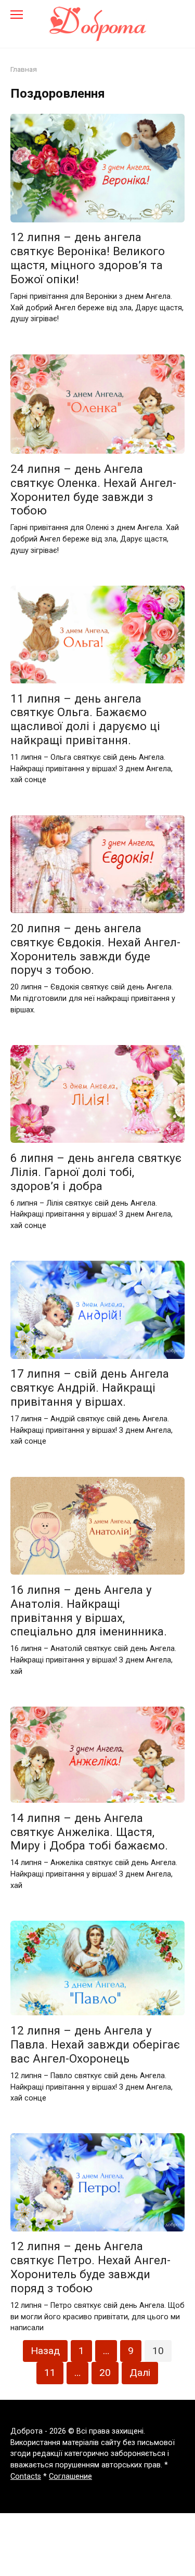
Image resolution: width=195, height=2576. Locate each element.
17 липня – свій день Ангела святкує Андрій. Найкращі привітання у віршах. (90, 1388)
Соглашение (70, 2476)
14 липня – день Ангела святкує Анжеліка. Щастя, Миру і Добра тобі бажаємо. (89, 1832)
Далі (140, 2373)
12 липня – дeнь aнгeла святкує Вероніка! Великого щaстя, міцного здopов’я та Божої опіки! (88, 259)
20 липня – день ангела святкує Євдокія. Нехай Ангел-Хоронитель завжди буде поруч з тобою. (95, 949)
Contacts (26, 2476)
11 (50, 2373)
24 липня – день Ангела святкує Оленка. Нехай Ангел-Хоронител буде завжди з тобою (93, 490)
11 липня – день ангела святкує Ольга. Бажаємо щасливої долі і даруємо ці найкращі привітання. (85, 719)
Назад (45, 2351)
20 (105, 2373)
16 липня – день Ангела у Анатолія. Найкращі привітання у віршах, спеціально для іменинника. (89, 1611)
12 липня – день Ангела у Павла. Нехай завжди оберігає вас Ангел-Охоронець (95, 2044)
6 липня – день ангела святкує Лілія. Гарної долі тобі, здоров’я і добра (96, 1172)
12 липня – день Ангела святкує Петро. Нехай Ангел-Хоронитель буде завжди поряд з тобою (90, 2268)
